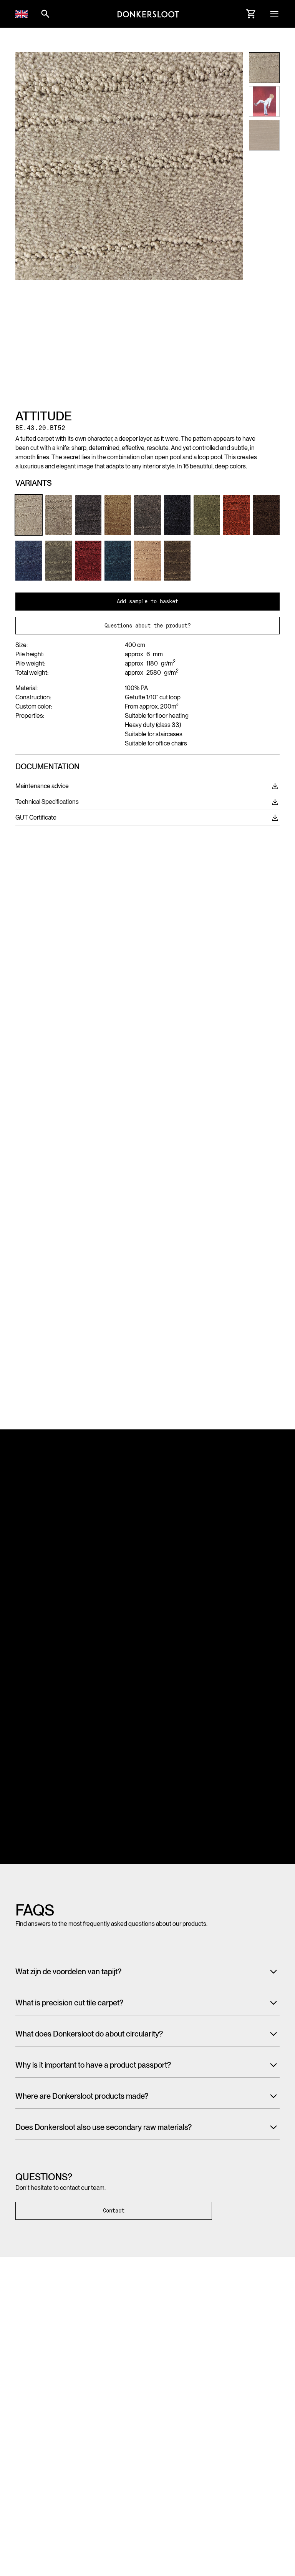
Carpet (23, 2409)
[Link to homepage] (148, 14)
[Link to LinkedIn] (48, 2372)
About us (164, 2409)
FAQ (159, 2423)
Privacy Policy (32, 2508)
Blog (159, 2438)
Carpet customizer (37, 2452)
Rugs (21, 2438)
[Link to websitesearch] (45, 14)
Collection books (104, 2409)
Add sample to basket (147, 601)
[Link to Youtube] (61, 2372)
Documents (236, 2423)
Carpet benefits (103, 2452)
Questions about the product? (147, 626)
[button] (22, 14)
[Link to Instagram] (20, 2372)
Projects (94, 2423)
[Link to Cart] (251, 14)
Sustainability (100, 2438)
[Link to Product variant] (29, 515)
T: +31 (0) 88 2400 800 (45, 2341)
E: (52, 2351)
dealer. (231, 2494)
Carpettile (27, 2423)
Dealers (232, 2409)
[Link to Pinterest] (34, 2373)
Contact (114, 2211)
